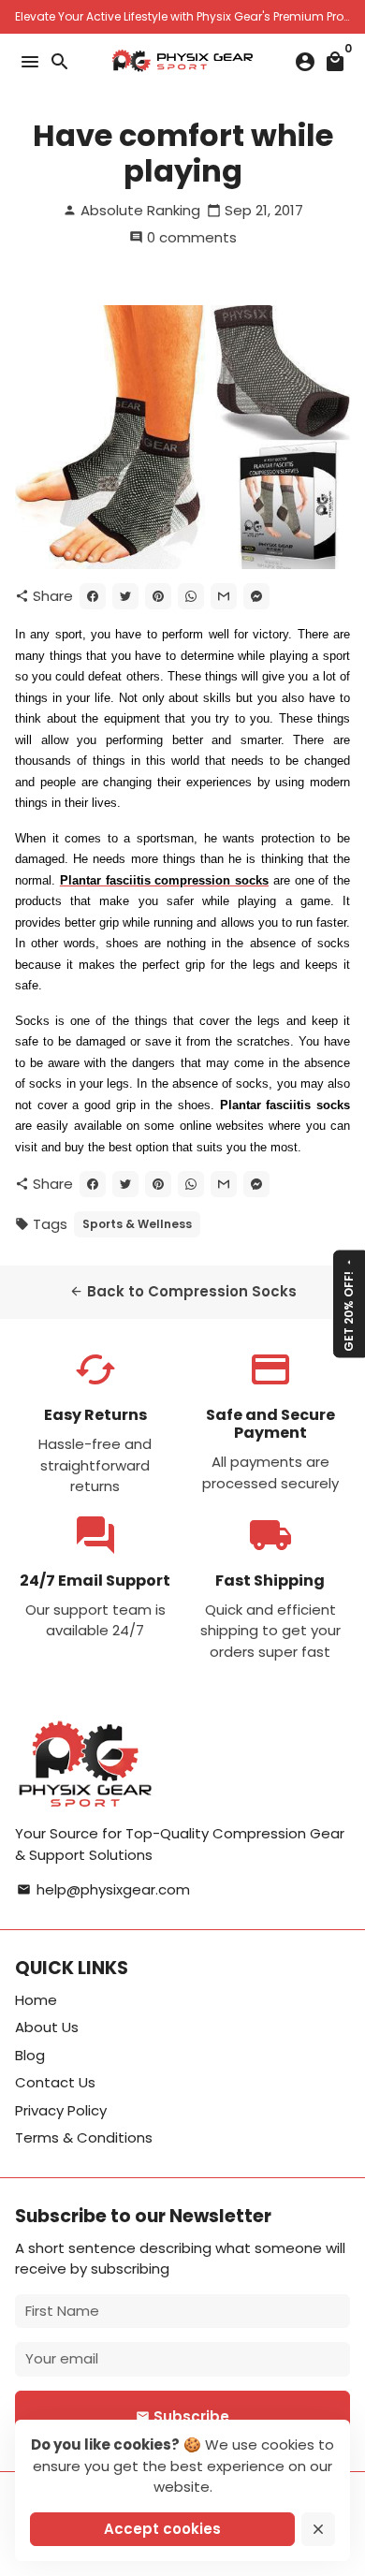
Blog (30, 2055)
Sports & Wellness (137, 1224)
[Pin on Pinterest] (158, 596)
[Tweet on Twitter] (125, 596)
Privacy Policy (61, 2110)
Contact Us (55, 2082)
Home (36, 2000)
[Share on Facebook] (93, 596)
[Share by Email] (224, 596)
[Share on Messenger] (256, 596)
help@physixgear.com (103, 1889)
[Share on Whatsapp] (191, 596)
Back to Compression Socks (183, 1291)
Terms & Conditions (84, 2137)
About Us (47, 2027)
